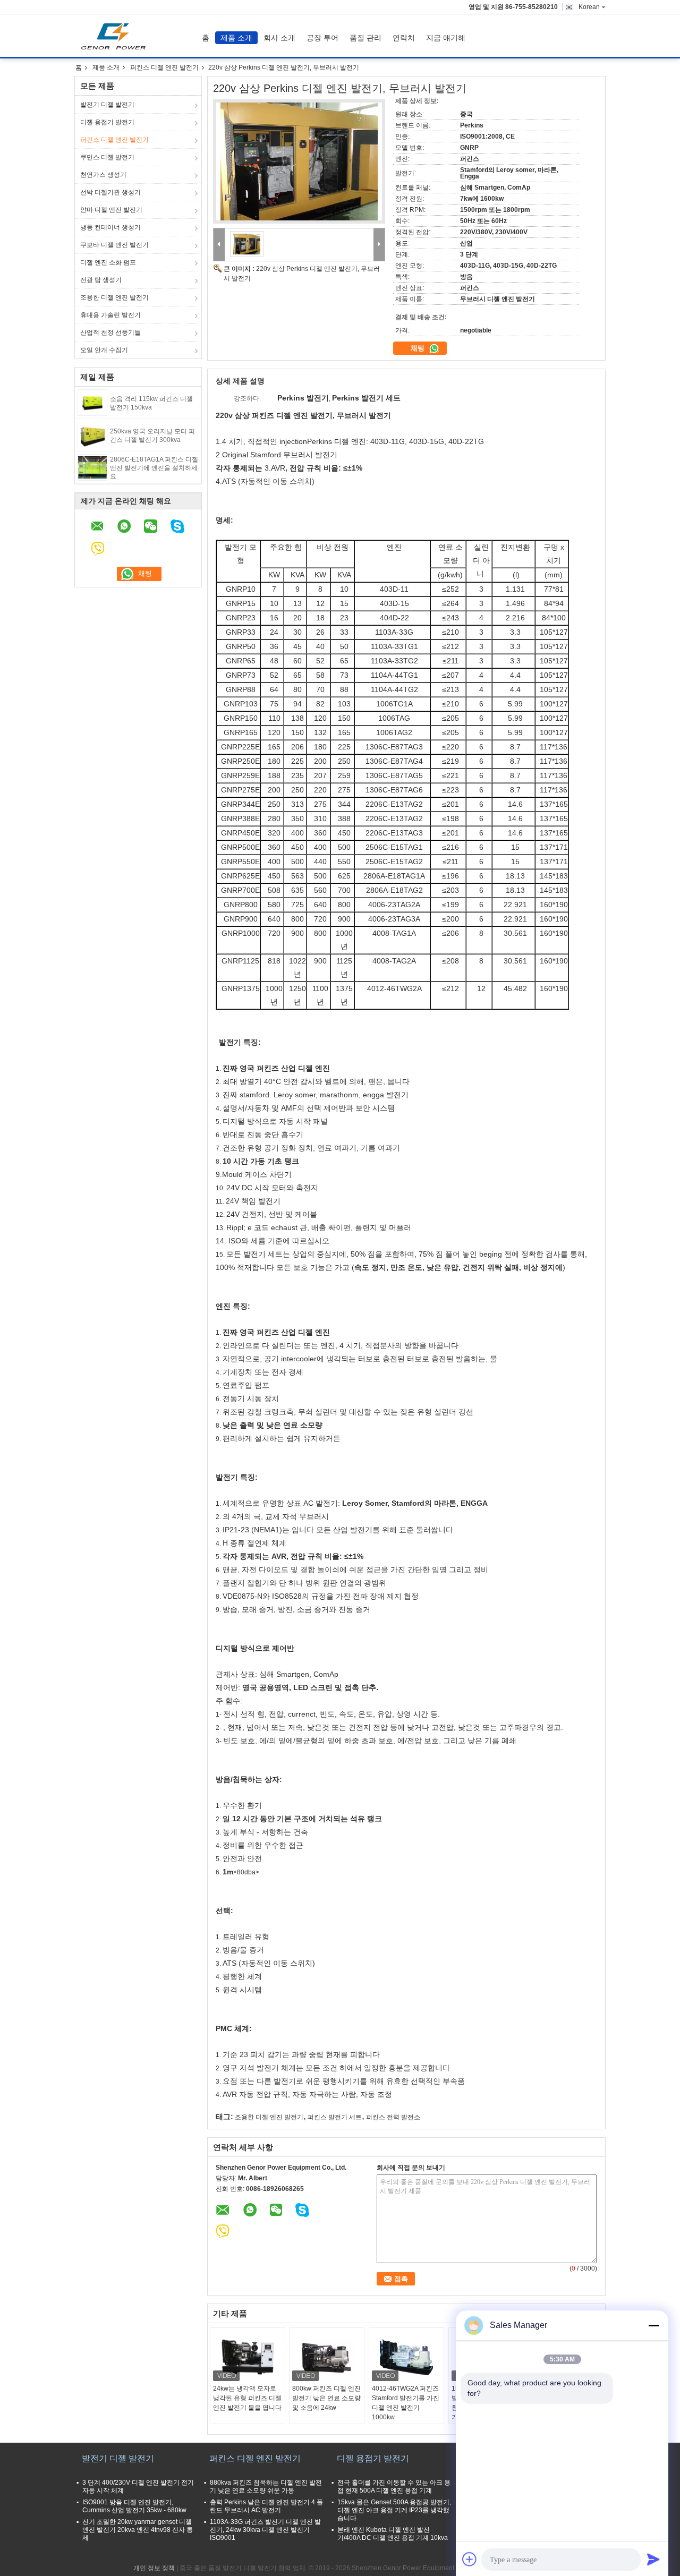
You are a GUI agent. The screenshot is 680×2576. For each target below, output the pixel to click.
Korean (589, 7)
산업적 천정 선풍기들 (110, 332)
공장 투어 (322, 38)
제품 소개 (236, 38)
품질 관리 (365, 38)
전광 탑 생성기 (101, 280)
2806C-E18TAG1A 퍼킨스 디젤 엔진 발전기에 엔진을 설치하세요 (154, 468)
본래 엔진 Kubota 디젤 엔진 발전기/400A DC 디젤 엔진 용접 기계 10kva (393, 2534)
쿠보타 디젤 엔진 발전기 (114, 245)
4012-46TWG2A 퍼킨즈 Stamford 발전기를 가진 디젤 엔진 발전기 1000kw (406, 2403)
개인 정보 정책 (154, 2568)
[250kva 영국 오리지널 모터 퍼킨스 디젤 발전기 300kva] (92, 434)
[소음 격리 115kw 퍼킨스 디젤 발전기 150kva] (92, 402)
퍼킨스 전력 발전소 (393, 2117)
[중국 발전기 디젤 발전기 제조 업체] (116, 36)
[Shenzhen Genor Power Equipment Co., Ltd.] (219, 245)
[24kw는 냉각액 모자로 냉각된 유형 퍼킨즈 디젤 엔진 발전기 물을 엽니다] (248, 2357)
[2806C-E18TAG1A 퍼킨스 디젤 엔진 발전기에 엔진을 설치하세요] (92, 467)
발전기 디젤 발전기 (107, 105)
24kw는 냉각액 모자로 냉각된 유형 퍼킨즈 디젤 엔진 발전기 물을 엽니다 (247, 2398)
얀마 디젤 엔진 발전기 (111, 210)
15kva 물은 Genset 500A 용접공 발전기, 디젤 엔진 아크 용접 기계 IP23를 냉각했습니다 (394, 2510)
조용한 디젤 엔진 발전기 (114, 297)
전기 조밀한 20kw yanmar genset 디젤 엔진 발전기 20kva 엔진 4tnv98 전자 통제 (138, 2530)
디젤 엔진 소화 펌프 (108, 262)
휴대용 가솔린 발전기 (110, 315)
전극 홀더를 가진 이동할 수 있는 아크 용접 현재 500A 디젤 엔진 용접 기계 (394, 2487)
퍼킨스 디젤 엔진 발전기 (164, 67)
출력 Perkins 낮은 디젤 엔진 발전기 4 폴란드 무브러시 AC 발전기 (266, 2506)
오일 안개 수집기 (104, 350)
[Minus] (653, 2325)
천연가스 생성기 (103, 175)
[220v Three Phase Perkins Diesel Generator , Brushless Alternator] (299, 161)
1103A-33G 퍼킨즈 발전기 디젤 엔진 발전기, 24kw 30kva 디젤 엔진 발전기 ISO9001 (265, 2530)
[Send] (653, 2559)
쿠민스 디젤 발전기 (107, 157)
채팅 (419, 348)
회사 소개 (279, 38)
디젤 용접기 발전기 (107, 122)
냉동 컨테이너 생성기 (110, 227)
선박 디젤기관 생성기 (110, 192)
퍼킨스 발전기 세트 (335, 2117)
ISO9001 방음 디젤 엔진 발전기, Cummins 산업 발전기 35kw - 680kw (134, 2506)
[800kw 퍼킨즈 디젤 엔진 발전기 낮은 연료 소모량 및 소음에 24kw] (327, 2357)
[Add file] (470, 2559)
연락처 (404, 38)
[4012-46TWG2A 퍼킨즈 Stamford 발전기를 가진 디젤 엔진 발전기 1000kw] (406, 2357)
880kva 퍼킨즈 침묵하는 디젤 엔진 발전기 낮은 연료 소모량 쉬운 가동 (266, 2487)
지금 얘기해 (446, 38)
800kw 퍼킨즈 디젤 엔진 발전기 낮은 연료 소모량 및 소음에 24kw (326, 2398)
